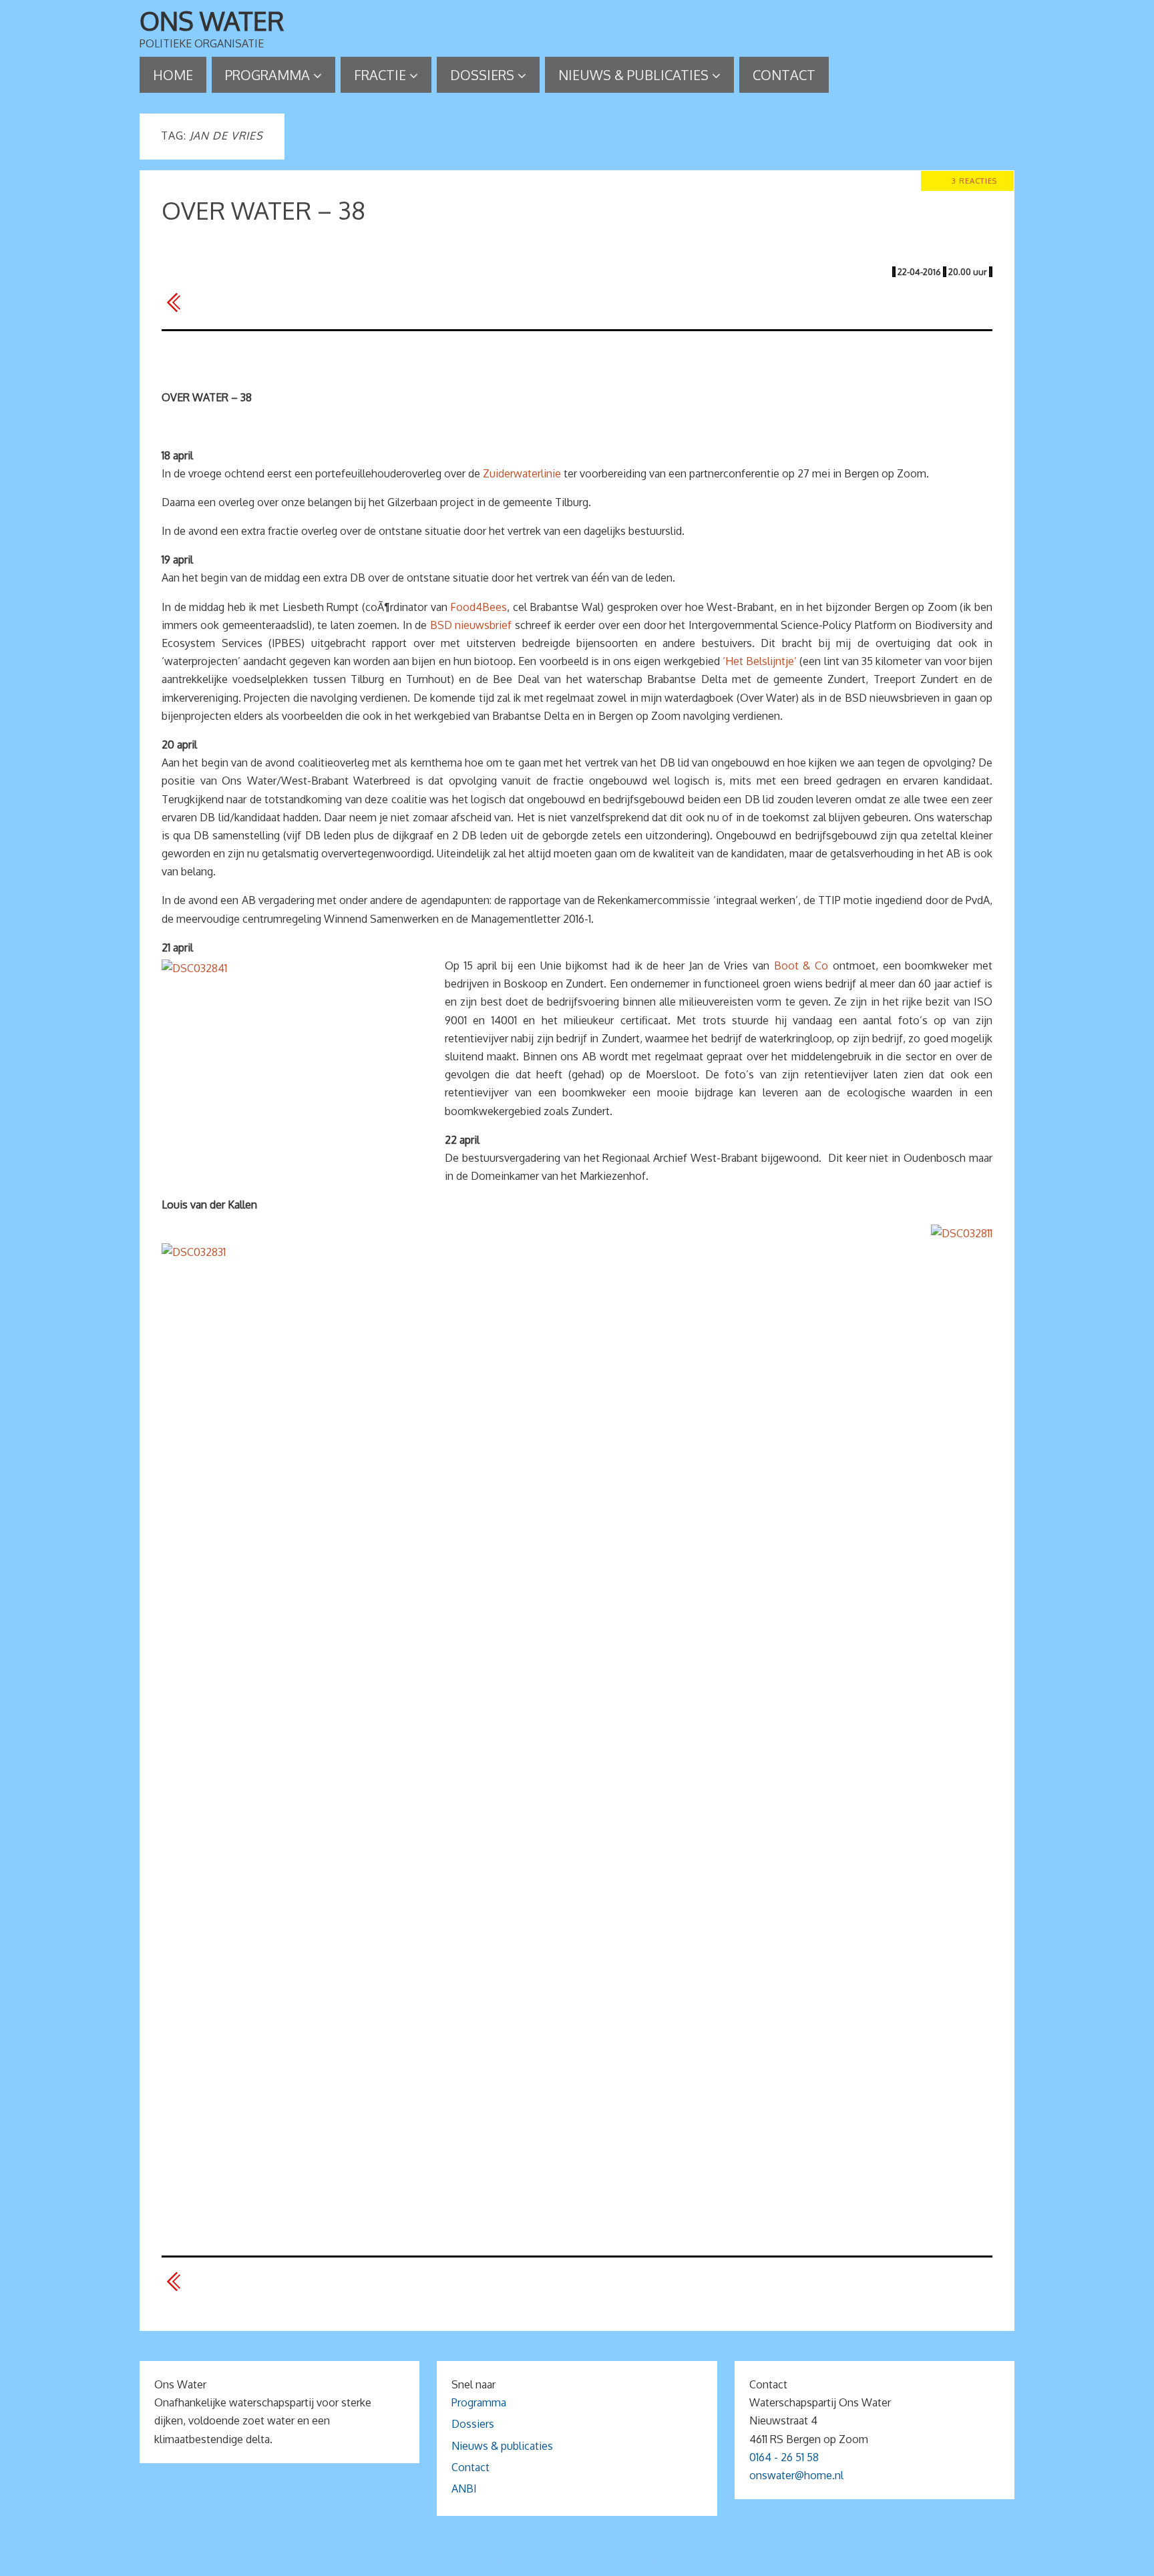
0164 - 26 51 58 (784, 2457)
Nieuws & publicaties (502, 2446)
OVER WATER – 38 (263, 210)
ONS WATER (212, 21)
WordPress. (656, 2560)
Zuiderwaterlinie (522, 473)
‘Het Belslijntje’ (760, 661)
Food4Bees (478, 607)
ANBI (464, 2489)
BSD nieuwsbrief (471, 625)
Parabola (600, 2560)
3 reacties (974, 181)
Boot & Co (801, 965)
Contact (470, 2467)
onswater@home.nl (796, 2475)
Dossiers (473, 2424)
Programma (479, 2402)
